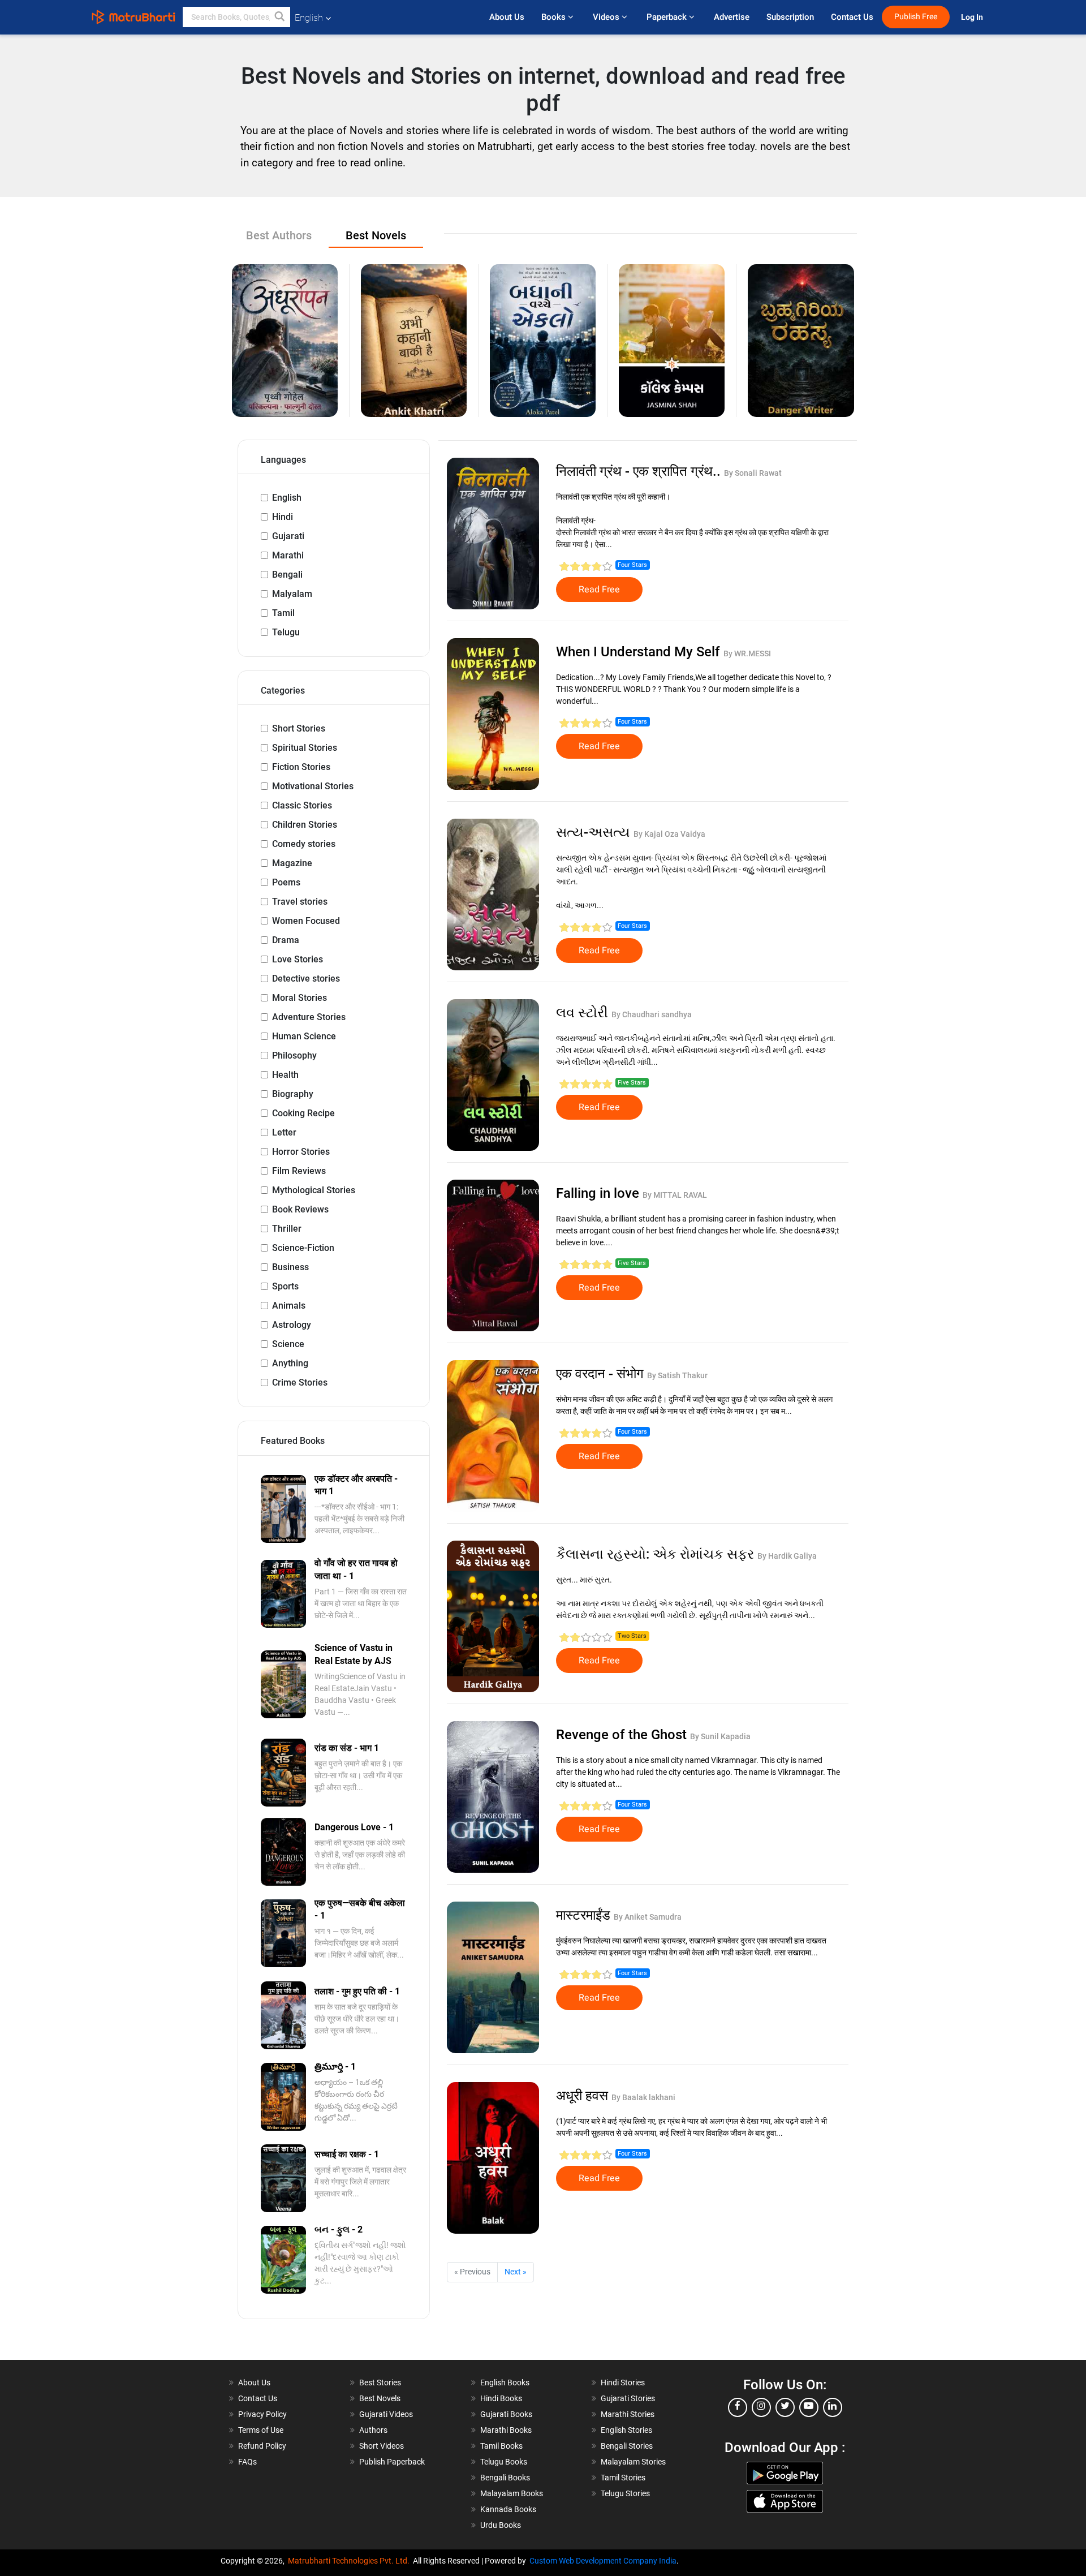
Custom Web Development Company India (603, 2561)
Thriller (287, 1229)
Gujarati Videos (386, 2414)
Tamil (283, 613)
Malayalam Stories (633, 2462)
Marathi (288, 555)
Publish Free (916, 17)
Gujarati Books (506, 2414)
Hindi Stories (623, 2383)
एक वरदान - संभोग (602, 1374)
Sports (285, 1286)
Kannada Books (508, 2509)
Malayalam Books (512, 2493)
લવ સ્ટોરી (584, 1013)
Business (290, 1267)
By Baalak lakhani (643, 2097)
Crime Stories (300, 1382)
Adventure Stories (309, 1017)
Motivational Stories (313, 786)
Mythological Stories (314, 1190)
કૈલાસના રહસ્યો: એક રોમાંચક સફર (657, 1554)
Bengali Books (505, 2478)
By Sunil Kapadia (720, 1736)
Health (285, 1075)
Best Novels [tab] (376, 235)
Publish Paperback (392, 2462)
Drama (286, 940)
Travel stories (300, 902)
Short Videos (382, 2446)
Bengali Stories (627, 2446)
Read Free (599, 590)
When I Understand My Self (640, 652)
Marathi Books (506, 2430)
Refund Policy (262, 2446)
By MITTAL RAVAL (675, 1195)
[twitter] (785, 2407)
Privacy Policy (262, 2414)
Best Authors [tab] (279, 235)
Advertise (732, 17)
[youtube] (809, 2407)
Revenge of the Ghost (623, 1735)
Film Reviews (299, 1171)
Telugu (286, 632)
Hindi (283, 517)
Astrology (292, 1325)
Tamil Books (501, 2446)
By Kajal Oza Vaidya (669, 834)
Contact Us (852, 17)
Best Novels (380, 2398)
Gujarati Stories (628, 2398)
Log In (973, 17)
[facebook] (738, 2407)
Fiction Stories (301, 767)
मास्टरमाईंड (585, 1915)
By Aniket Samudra (648, 1917)
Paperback (668, 17)
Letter (284, 1132)
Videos (607, 17)
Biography (293, 1094)
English (287, 498)
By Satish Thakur (677, 1375)
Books (555, 17)
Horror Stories (301, 1152)
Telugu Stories (625, 2493)
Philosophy (294, 1055)
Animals (289, 1306)
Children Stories (305, 825)
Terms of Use (261, 2430)
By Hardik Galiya (787, 1556)
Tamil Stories (623, 2478)
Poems (286, 882)
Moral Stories (299, 998)
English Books (505, 2383)
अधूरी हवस (584, 2096)
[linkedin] (833, 2407)
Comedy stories (304, 844)
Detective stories (306, 979)
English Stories (626, 2430)
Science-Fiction (303, 1248)
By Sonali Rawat (753, 473)
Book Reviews (300, 1209)
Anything (290, 1363)
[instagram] (761, 2407)
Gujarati (288, 536)
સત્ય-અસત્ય (595, 832)
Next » (516, 2272)
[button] (280, 17)
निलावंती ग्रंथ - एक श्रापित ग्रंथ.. (640, 471)
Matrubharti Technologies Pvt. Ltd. (350, 2561)
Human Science (304, 1036)
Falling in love (599, 1193)
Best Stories (380, 2383)
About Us (507, 17)
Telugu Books (504, 2462)
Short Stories (299, 728)
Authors (373, 2430)
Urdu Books (501, 2525)
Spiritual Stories (305, 748)
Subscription (790, 17)
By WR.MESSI (747, 653)
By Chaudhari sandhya (652, 1014)
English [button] (309, 18)
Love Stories (298, 959)
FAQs (247, 2462)
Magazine (292, 863)
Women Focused (306, 921)
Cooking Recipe (303, 1113)
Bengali (287, 575)
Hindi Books (501, 2398)
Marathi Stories (628, 2414)
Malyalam (292, 594)
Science (288, 1344)
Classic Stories (302, 805)
